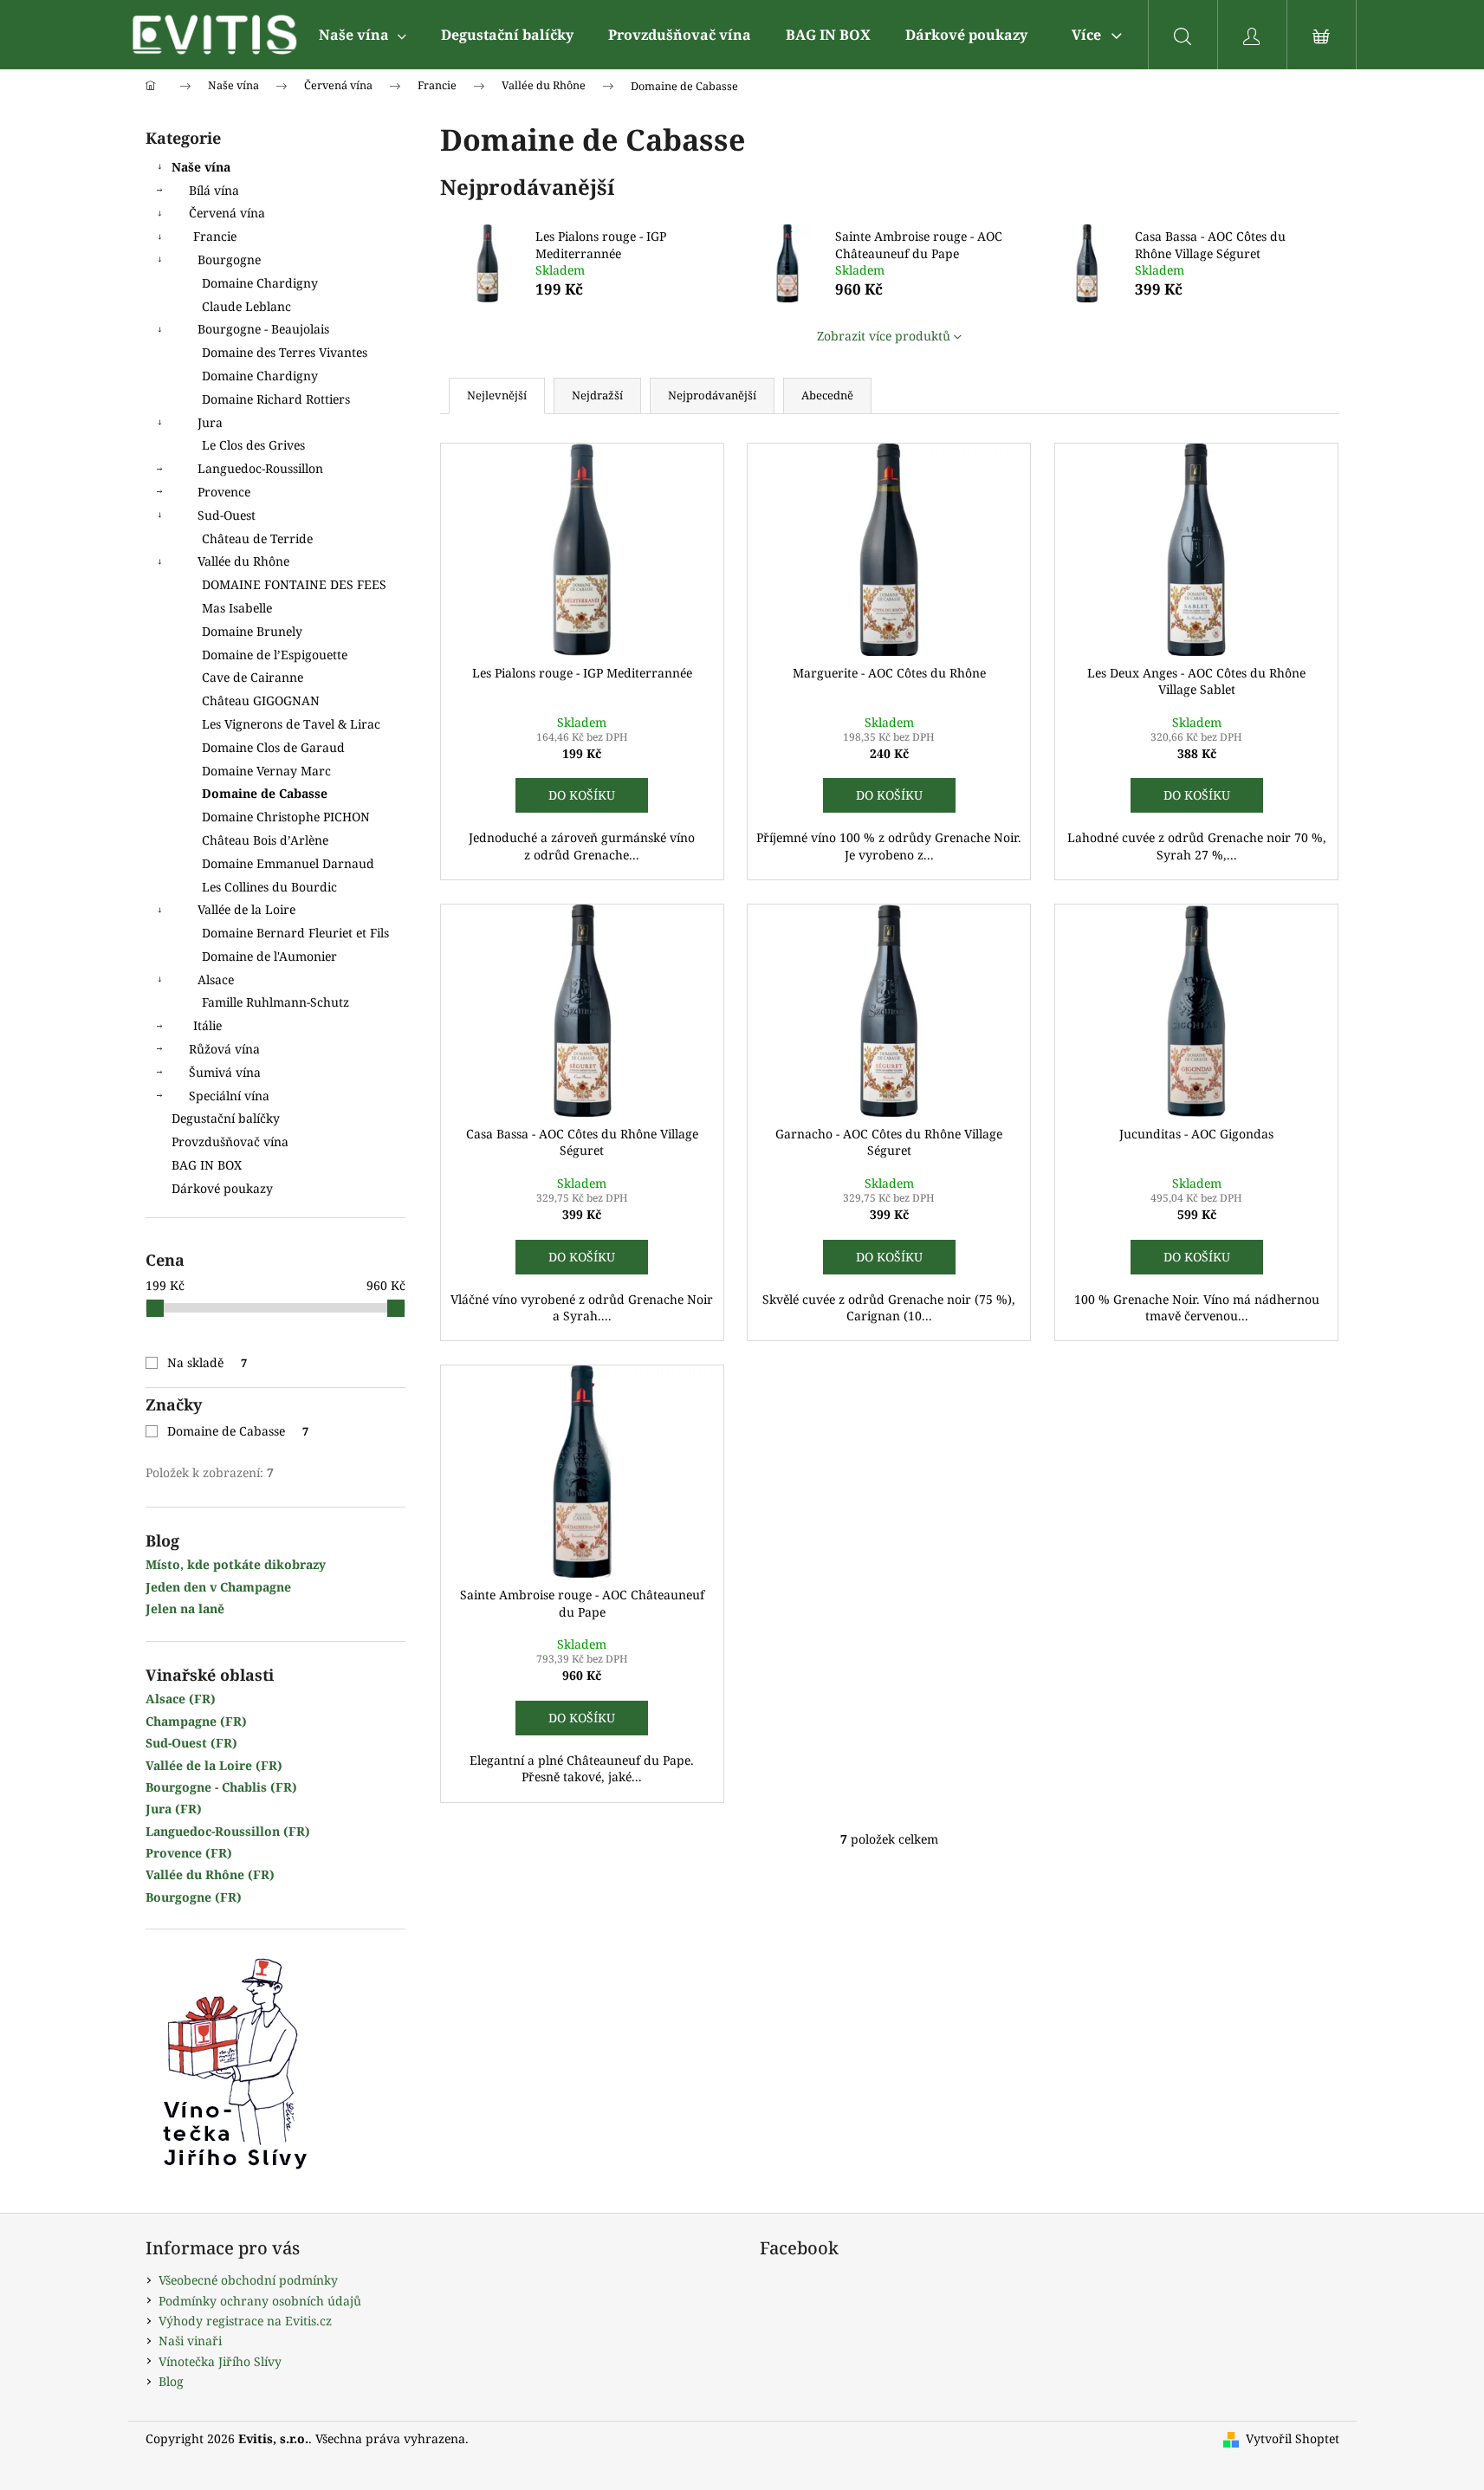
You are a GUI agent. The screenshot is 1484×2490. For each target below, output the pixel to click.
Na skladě (207, 1362)
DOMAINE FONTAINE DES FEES (294, 584)
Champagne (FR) (196, 1721)
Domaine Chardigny (260, 283)
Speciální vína (229, 1096)
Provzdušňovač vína (230, 1141)
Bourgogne (229, 259)
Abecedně (827, 395)
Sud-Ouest (227, 515)
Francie (215, 236)
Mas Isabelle (237, 608)
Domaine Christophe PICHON (286, 817)
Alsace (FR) (181, 1699)
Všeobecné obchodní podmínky (248, 2280)
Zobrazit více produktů (884, 336)
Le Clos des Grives (253, 445)
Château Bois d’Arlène (265, 840)
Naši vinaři (190, 2341)
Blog (171, 2381)
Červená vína (227, 213)
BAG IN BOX (207, 1165)
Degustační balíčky (226, 1118)
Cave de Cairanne (253, 677)
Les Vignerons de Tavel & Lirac (291, 724)
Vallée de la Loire (246, 909)
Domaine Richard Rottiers (276, 399)
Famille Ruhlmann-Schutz (275, 1002)
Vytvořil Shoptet (1293, 2438)
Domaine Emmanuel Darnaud (288, 863)
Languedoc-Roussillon (260, 468)
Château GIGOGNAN (261, 700)
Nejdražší (597, 395)
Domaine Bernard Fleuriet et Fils (295, 933)
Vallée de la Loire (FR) (214, 1765)
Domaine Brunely (252, 631)
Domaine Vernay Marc (266, 771)
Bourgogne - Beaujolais (263, 329)
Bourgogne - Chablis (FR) (221, 1787)
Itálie (207, 1025)
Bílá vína (214, 190)
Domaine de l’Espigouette (275, 655)
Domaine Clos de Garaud (273, 747)
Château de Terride (257, 538)
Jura (210, 422)
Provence (224, 492)
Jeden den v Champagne (218, 1587)
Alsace (216, 979)
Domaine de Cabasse (265, 793)
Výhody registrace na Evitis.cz (245, 2321)
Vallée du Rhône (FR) (210, 1874)
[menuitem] (363, 35)
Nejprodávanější (712, 395)
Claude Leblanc (246, 306)
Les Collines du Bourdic (269, 887)
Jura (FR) (174, 1809)
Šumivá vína (225, 1072)
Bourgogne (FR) (194, 1897)
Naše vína (201, 167)
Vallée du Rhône (243, 561)
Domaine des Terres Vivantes (285, 352)
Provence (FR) (189, 1853)
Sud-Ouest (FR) (191, 1743)
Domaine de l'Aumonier (269, 956)
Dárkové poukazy (222, 1188)
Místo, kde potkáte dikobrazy (236, 1564)
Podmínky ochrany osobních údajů (260, 2301)
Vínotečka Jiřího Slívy (220, 2361)
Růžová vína (224, 1049)
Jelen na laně (185, 1608)
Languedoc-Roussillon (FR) (228, 1831)
